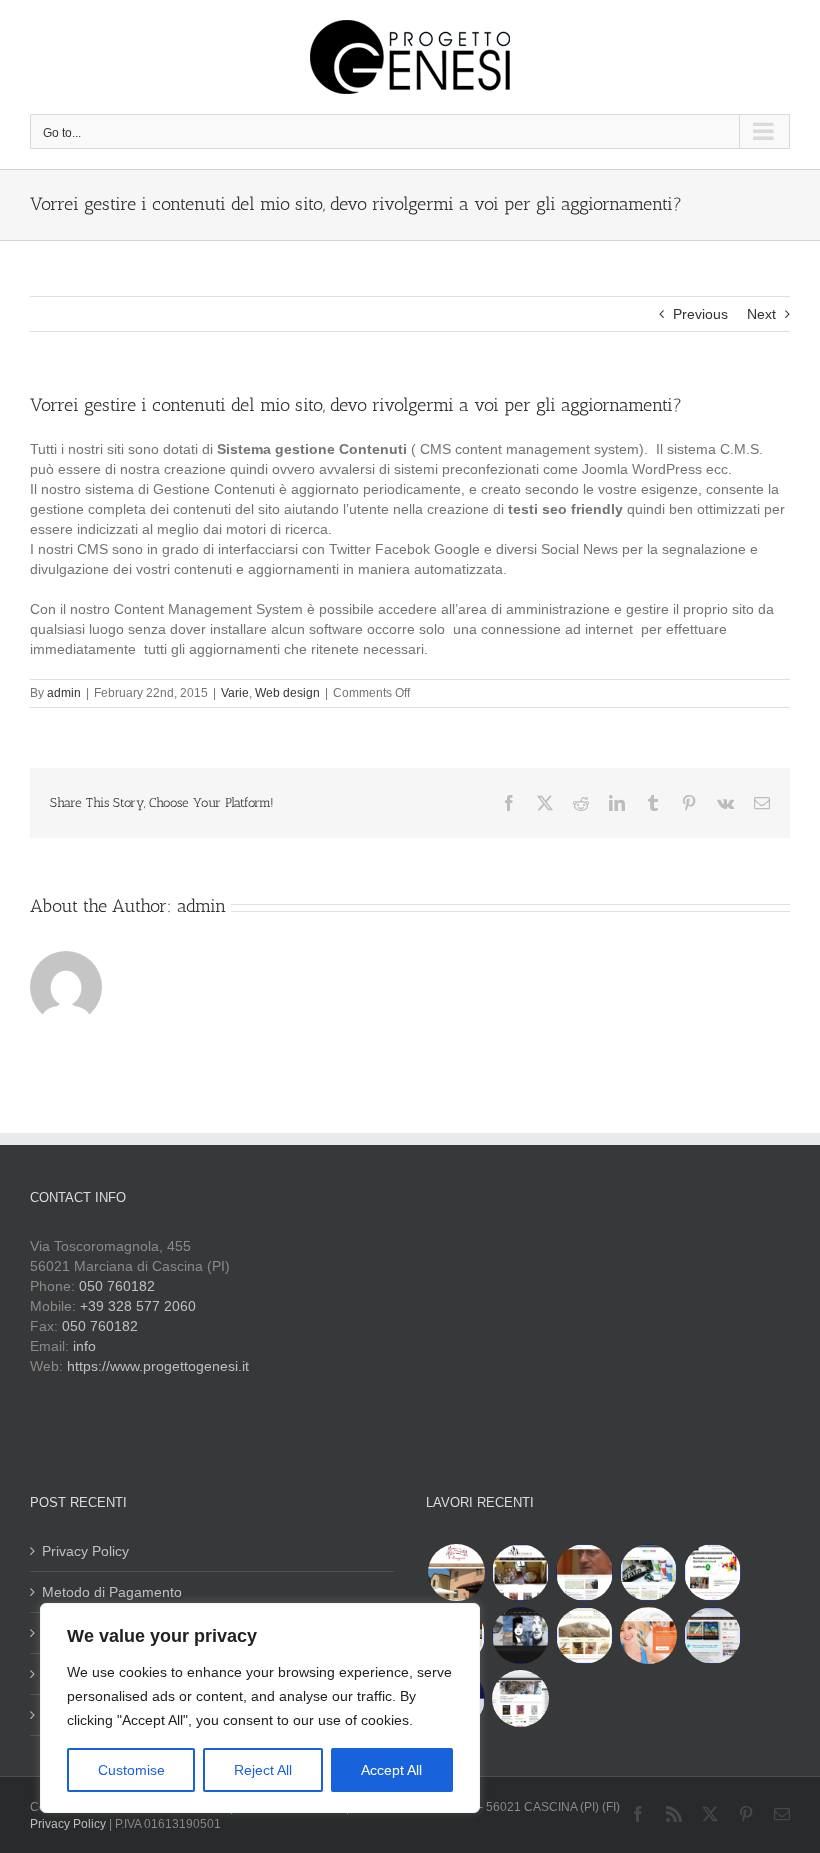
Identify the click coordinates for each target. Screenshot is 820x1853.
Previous (700, 314)
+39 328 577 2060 (138, 1306)
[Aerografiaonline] (648, 1572)
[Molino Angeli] (584, 1635)
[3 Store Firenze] (712, 1572)
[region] (260, 1708)
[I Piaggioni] (456, 1572)
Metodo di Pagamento (112, 1592)
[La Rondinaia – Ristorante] (520, 1572)
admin (64, 693)
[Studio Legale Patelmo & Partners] (584, 1572)
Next (761, 314)
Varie (235, 693)
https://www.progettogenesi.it (158, 1366)
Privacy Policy (85, 1551)
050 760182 (117, 1286)
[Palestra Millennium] (648, 1635)
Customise (131, 1770)
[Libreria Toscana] (520, 1698)
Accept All (391, 1770)
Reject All (263, 1770)
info (84, 1346)
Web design (287, 693)
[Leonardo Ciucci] (520, 1635)
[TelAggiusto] (712, 1635)
